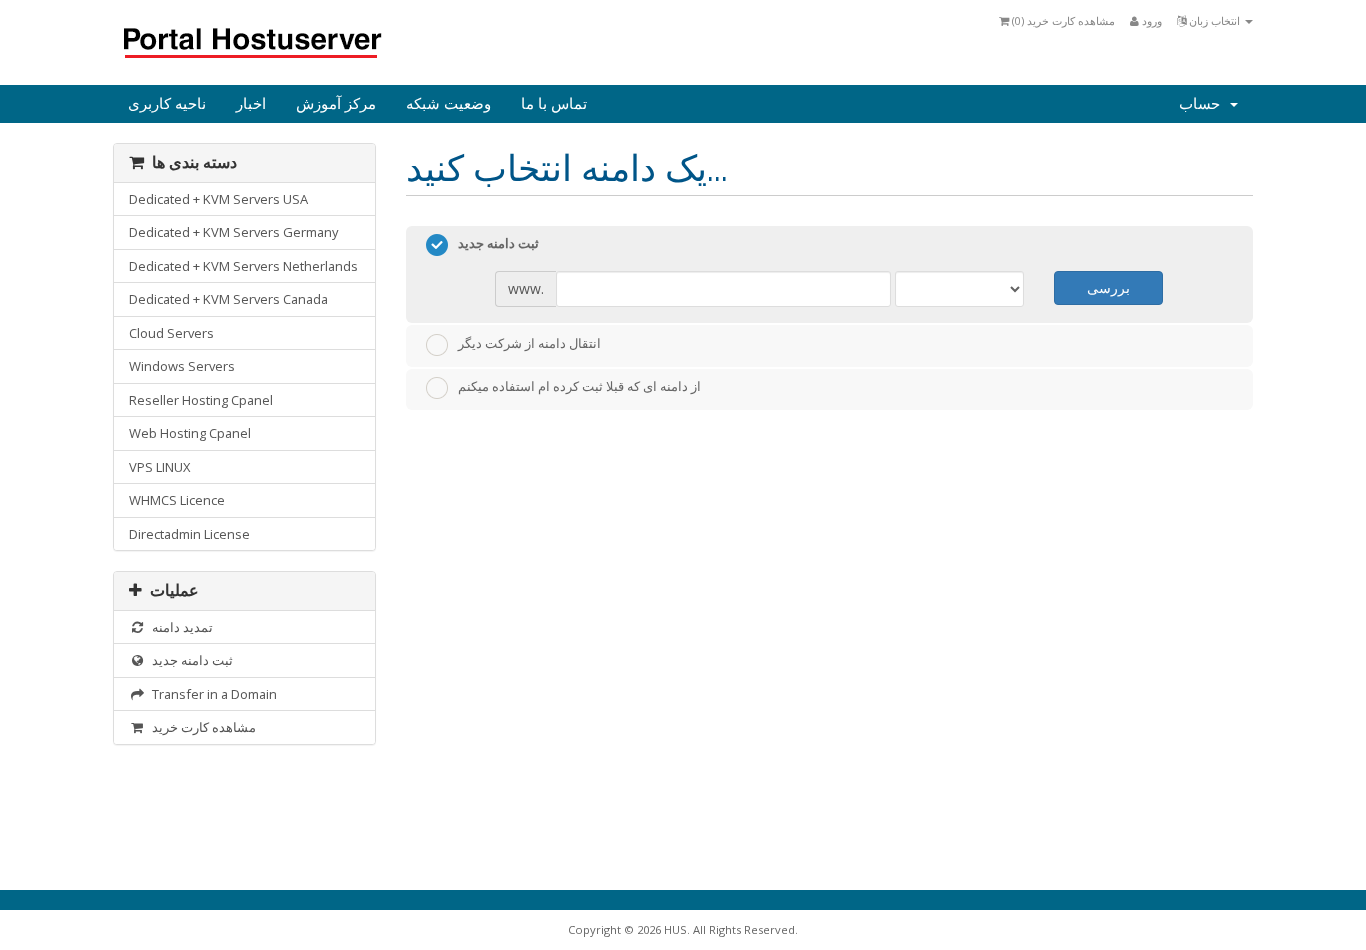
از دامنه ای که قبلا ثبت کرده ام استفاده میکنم (579, 387)
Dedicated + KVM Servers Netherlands (243, 266)
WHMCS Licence (177, 500)
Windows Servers (182, 366)
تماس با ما (554, 104)
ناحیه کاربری (167, 104)
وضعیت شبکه (448, 104)
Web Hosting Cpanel (190, 433)
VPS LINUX (159, 467)
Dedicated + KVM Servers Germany (233, 232)
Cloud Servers (171, 333)
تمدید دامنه (179, 627)
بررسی (1108, 287)
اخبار (251, 104)
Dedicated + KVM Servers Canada (228, 299)
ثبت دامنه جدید (189, 660)
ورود (1150, 20)
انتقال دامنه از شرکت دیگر (529, 343)
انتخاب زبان (1214, 20)
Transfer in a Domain (211, 694)
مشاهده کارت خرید (201, 727)
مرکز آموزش (336, 104)
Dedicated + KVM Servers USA (218, 199)
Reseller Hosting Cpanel (201, 400)
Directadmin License (189, 534)
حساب (1203, 104)
